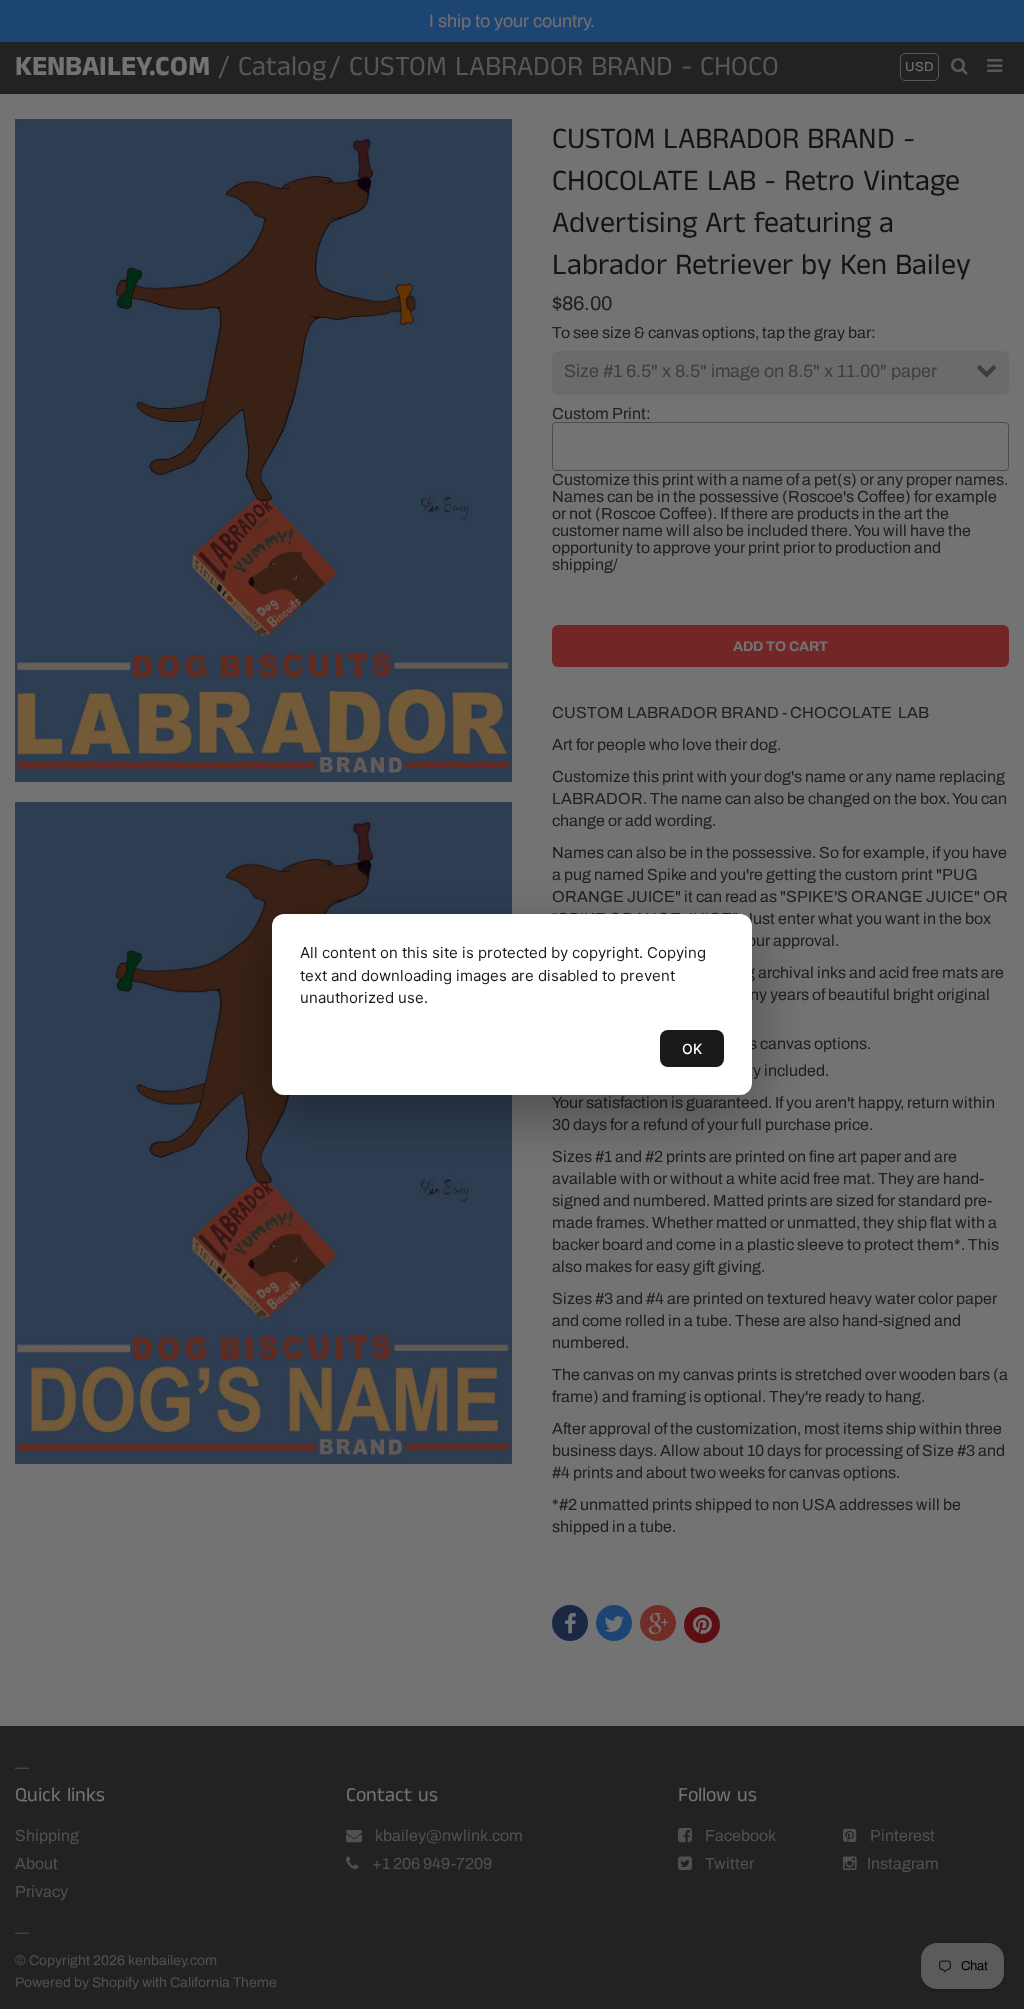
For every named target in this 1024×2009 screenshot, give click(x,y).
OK (692, 1048)
